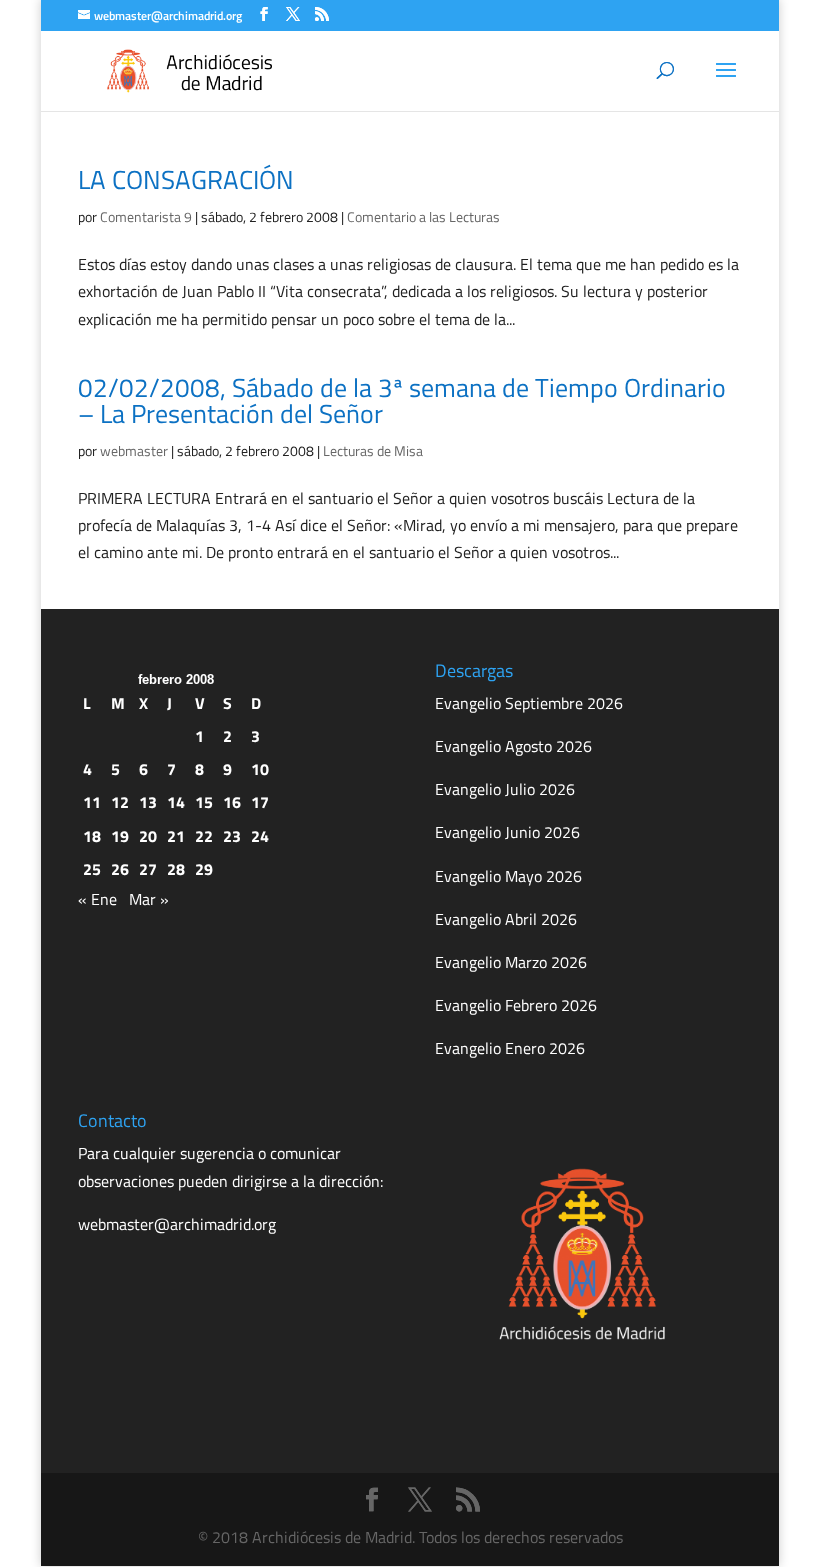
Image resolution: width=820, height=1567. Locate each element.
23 (232, 836)
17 (260, 802)
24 (260, 836)
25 (92, 869)
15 (204, 802)
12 (120, 802)
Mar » (149, 899)
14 (176, 802)
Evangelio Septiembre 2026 (529, 703)
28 (176, 869)
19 (120, 836)
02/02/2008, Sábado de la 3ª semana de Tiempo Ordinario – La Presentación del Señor (402, 400)
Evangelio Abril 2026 (506, 919)
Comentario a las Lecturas (423, 216)
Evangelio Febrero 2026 (516, 1005)
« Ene (97, 899)
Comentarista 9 (146, 216)
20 (148, 836)
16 (232, 802)
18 (92, 836)
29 (204, 869)
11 (92, 802)
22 (204, 836)
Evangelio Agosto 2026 (513, 746)
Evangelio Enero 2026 (510, 1048)
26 (120, 869)
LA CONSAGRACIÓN (186, 179)
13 (148, 802)
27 (148, 869)
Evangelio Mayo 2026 (508, 876)
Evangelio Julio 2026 (505, 789)
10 (260, 769)
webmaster (134, 450)
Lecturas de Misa (373, 450)
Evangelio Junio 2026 (507, 832)
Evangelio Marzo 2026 (511, 962)
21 (176, 836)
